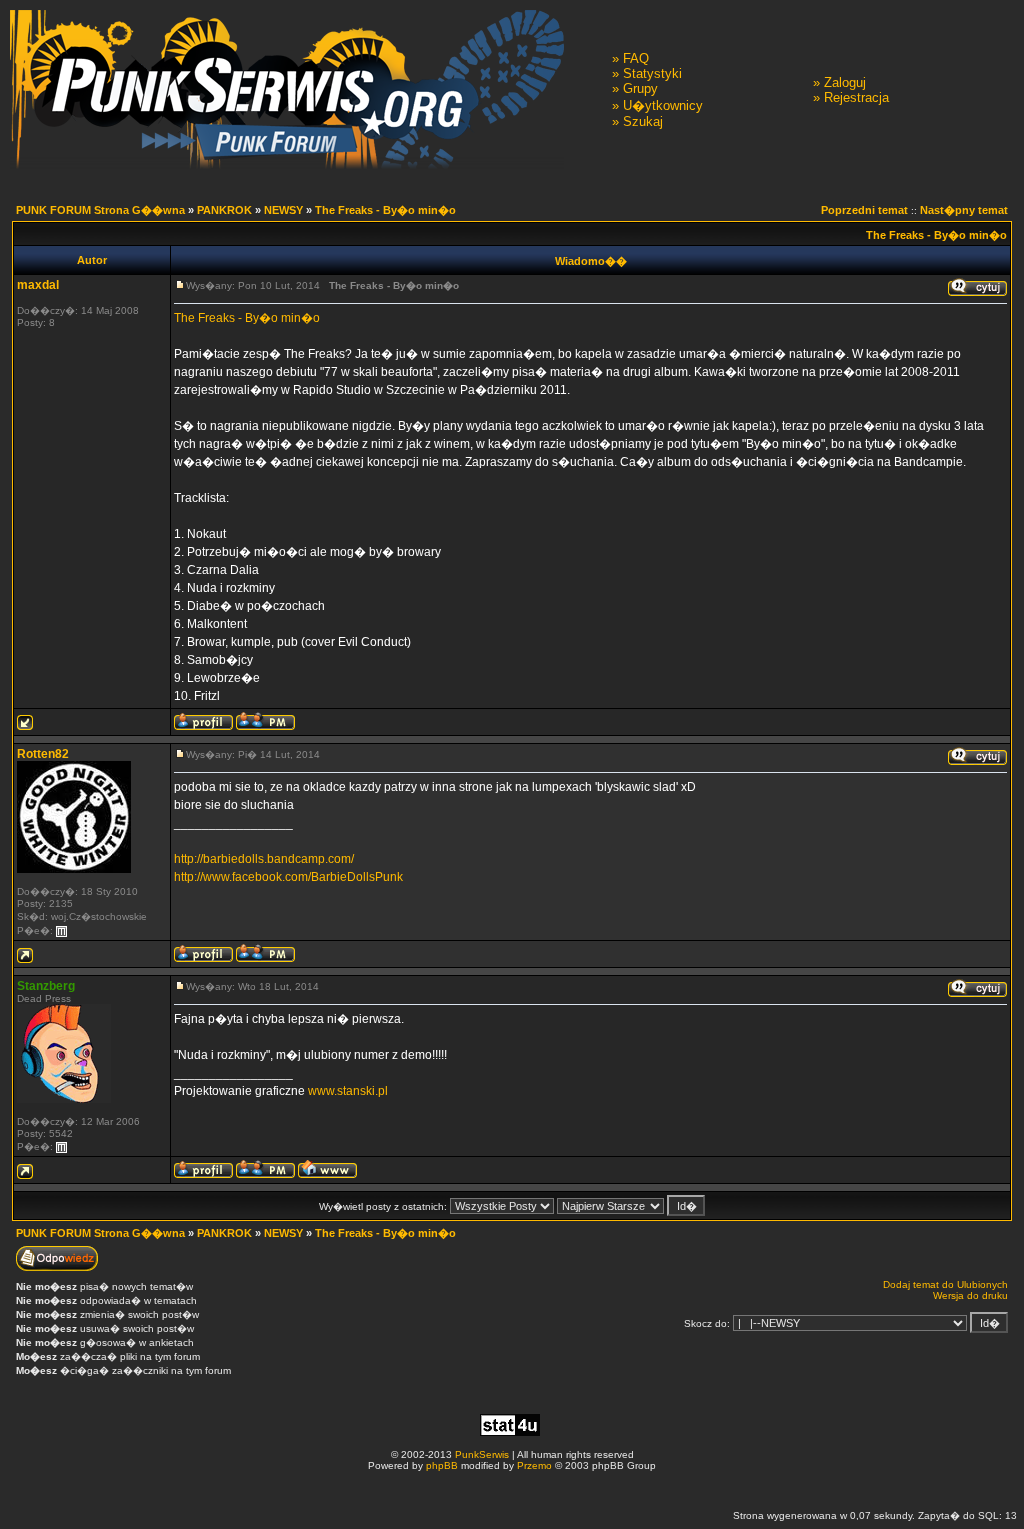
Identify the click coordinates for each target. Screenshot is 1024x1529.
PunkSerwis (482, 1454)
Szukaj (643, 121)
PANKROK (224, 210)
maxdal (38, 285)
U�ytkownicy (663, 105)
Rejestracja (856, 97)
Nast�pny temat (964, 210)
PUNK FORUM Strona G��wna (100, 210)
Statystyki (652, 73)
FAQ (636, 58)
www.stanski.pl (348, 1091)
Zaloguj (845, 82)
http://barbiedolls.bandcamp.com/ (264, 859)
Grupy (640, 88)
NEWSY (283, 210)
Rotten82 (43, 754)
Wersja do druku (970, 1295)
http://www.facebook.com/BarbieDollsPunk (288, 877)
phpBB (442, 1465)
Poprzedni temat (864, 210)
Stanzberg (46, 986)
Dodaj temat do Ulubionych (945, 1284)
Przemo (534, 1465)
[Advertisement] (512, 1489)
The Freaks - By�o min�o (385, 210)
